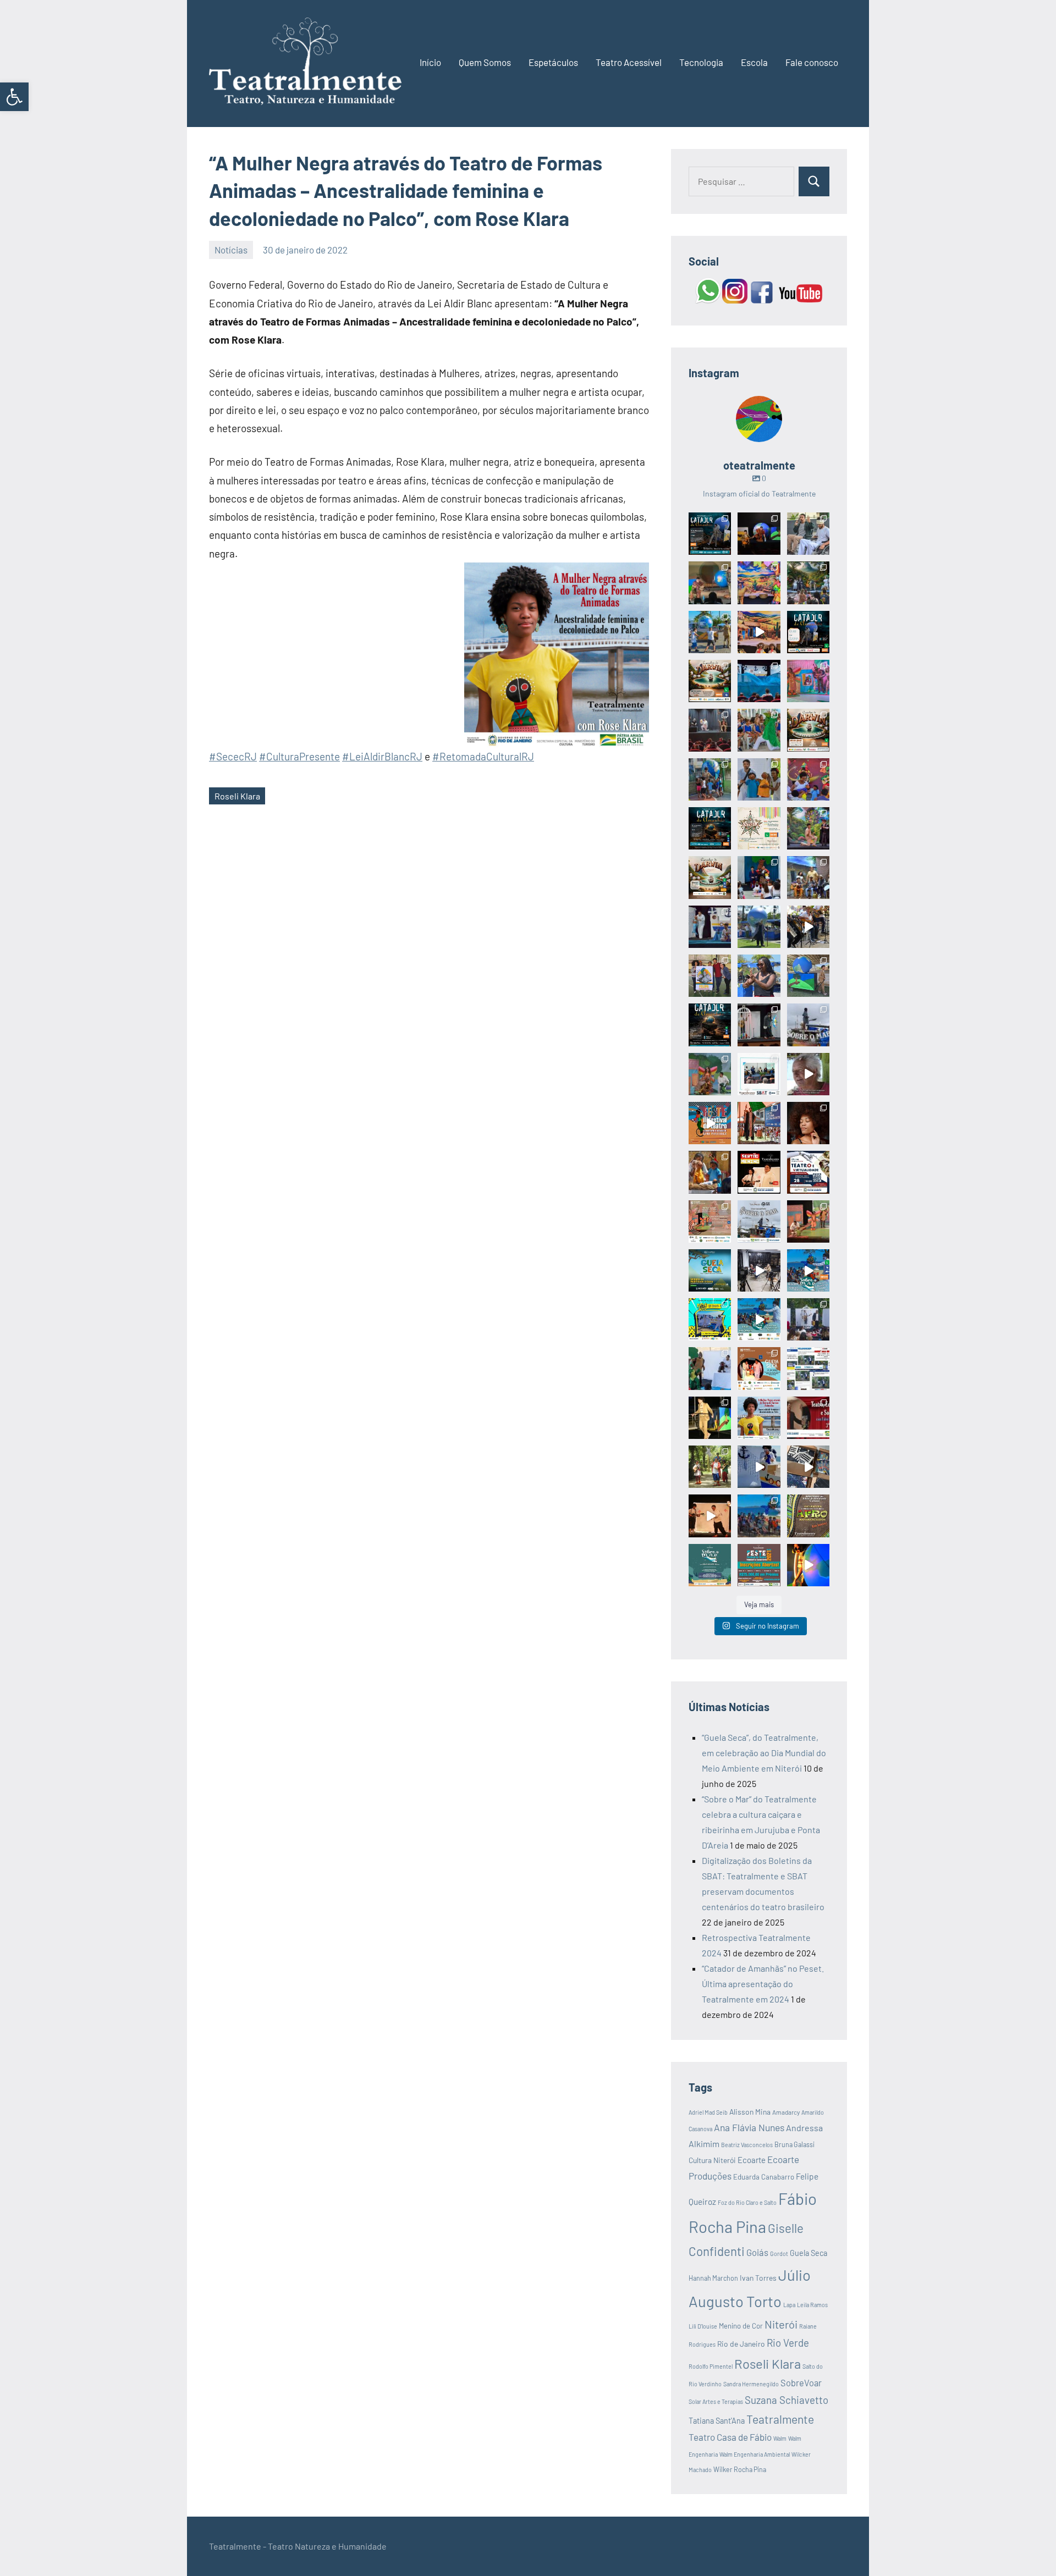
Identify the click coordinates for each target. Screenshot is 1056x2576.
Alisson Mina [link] (750, 2112)
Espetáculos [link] (553, 62)
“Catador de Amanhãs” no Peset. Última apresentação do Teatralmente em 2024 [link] (763, 1984)
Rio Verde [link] (788, 2343)
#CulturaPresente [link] (299, 756)
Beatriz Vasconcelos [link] (747, 2145)
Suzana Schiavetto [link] (787, 2400)
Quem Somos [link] (485, 62)
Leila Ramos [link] (812, 2305)
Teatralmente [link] (780, 2419)
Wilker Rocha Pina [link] (740, 2469)
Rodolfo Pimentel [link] (711, 2366)
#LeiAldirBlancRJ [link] (382, 756)
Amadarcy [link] (786, 2112)
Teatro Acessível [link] (629, 62)
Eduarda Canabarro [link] (764, 2177)
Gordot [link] (779, 2254)
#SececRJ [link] (233, 756)
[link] (14, 97)
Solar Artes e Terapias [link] (716, 2401)
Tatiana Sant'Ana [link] (717, 2421)
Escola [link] (754, 62)
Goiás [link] (757, 2252)
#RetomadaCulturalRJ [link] (483, 756)
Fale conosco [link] (812, 62)
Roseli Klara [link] (237, 796)
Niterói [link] (781, 2324)
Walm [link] (780, 2438)
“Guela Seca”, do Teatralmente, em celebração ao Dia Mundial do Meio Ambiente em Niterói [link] (764, 1753)
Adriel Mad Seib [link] (708, 2112)
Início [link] (430, 62)
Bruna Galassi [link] (794, 2144)
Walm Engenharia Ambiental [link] (755, 2454)
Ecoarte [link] (752, 2160)
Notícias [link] (231, 250)
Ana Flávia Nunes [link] (749, 2127)
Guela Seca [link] (809, 2253)
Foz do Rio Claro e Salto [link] (747, 2202)
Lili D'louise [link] (703, 2326)
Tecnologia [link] (701, 62)
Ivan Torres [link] (758, 2278)
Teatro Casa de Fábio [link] (730, 2437)
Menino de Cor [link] (741, 2326)
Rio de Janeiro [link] (741, 2344)
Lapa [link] (789, 2305)
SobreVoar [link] (801, 2383)
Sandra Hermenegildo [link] (751, 2384)
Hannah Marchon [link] (713, 2278)
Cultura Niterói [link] (712, 2160)
